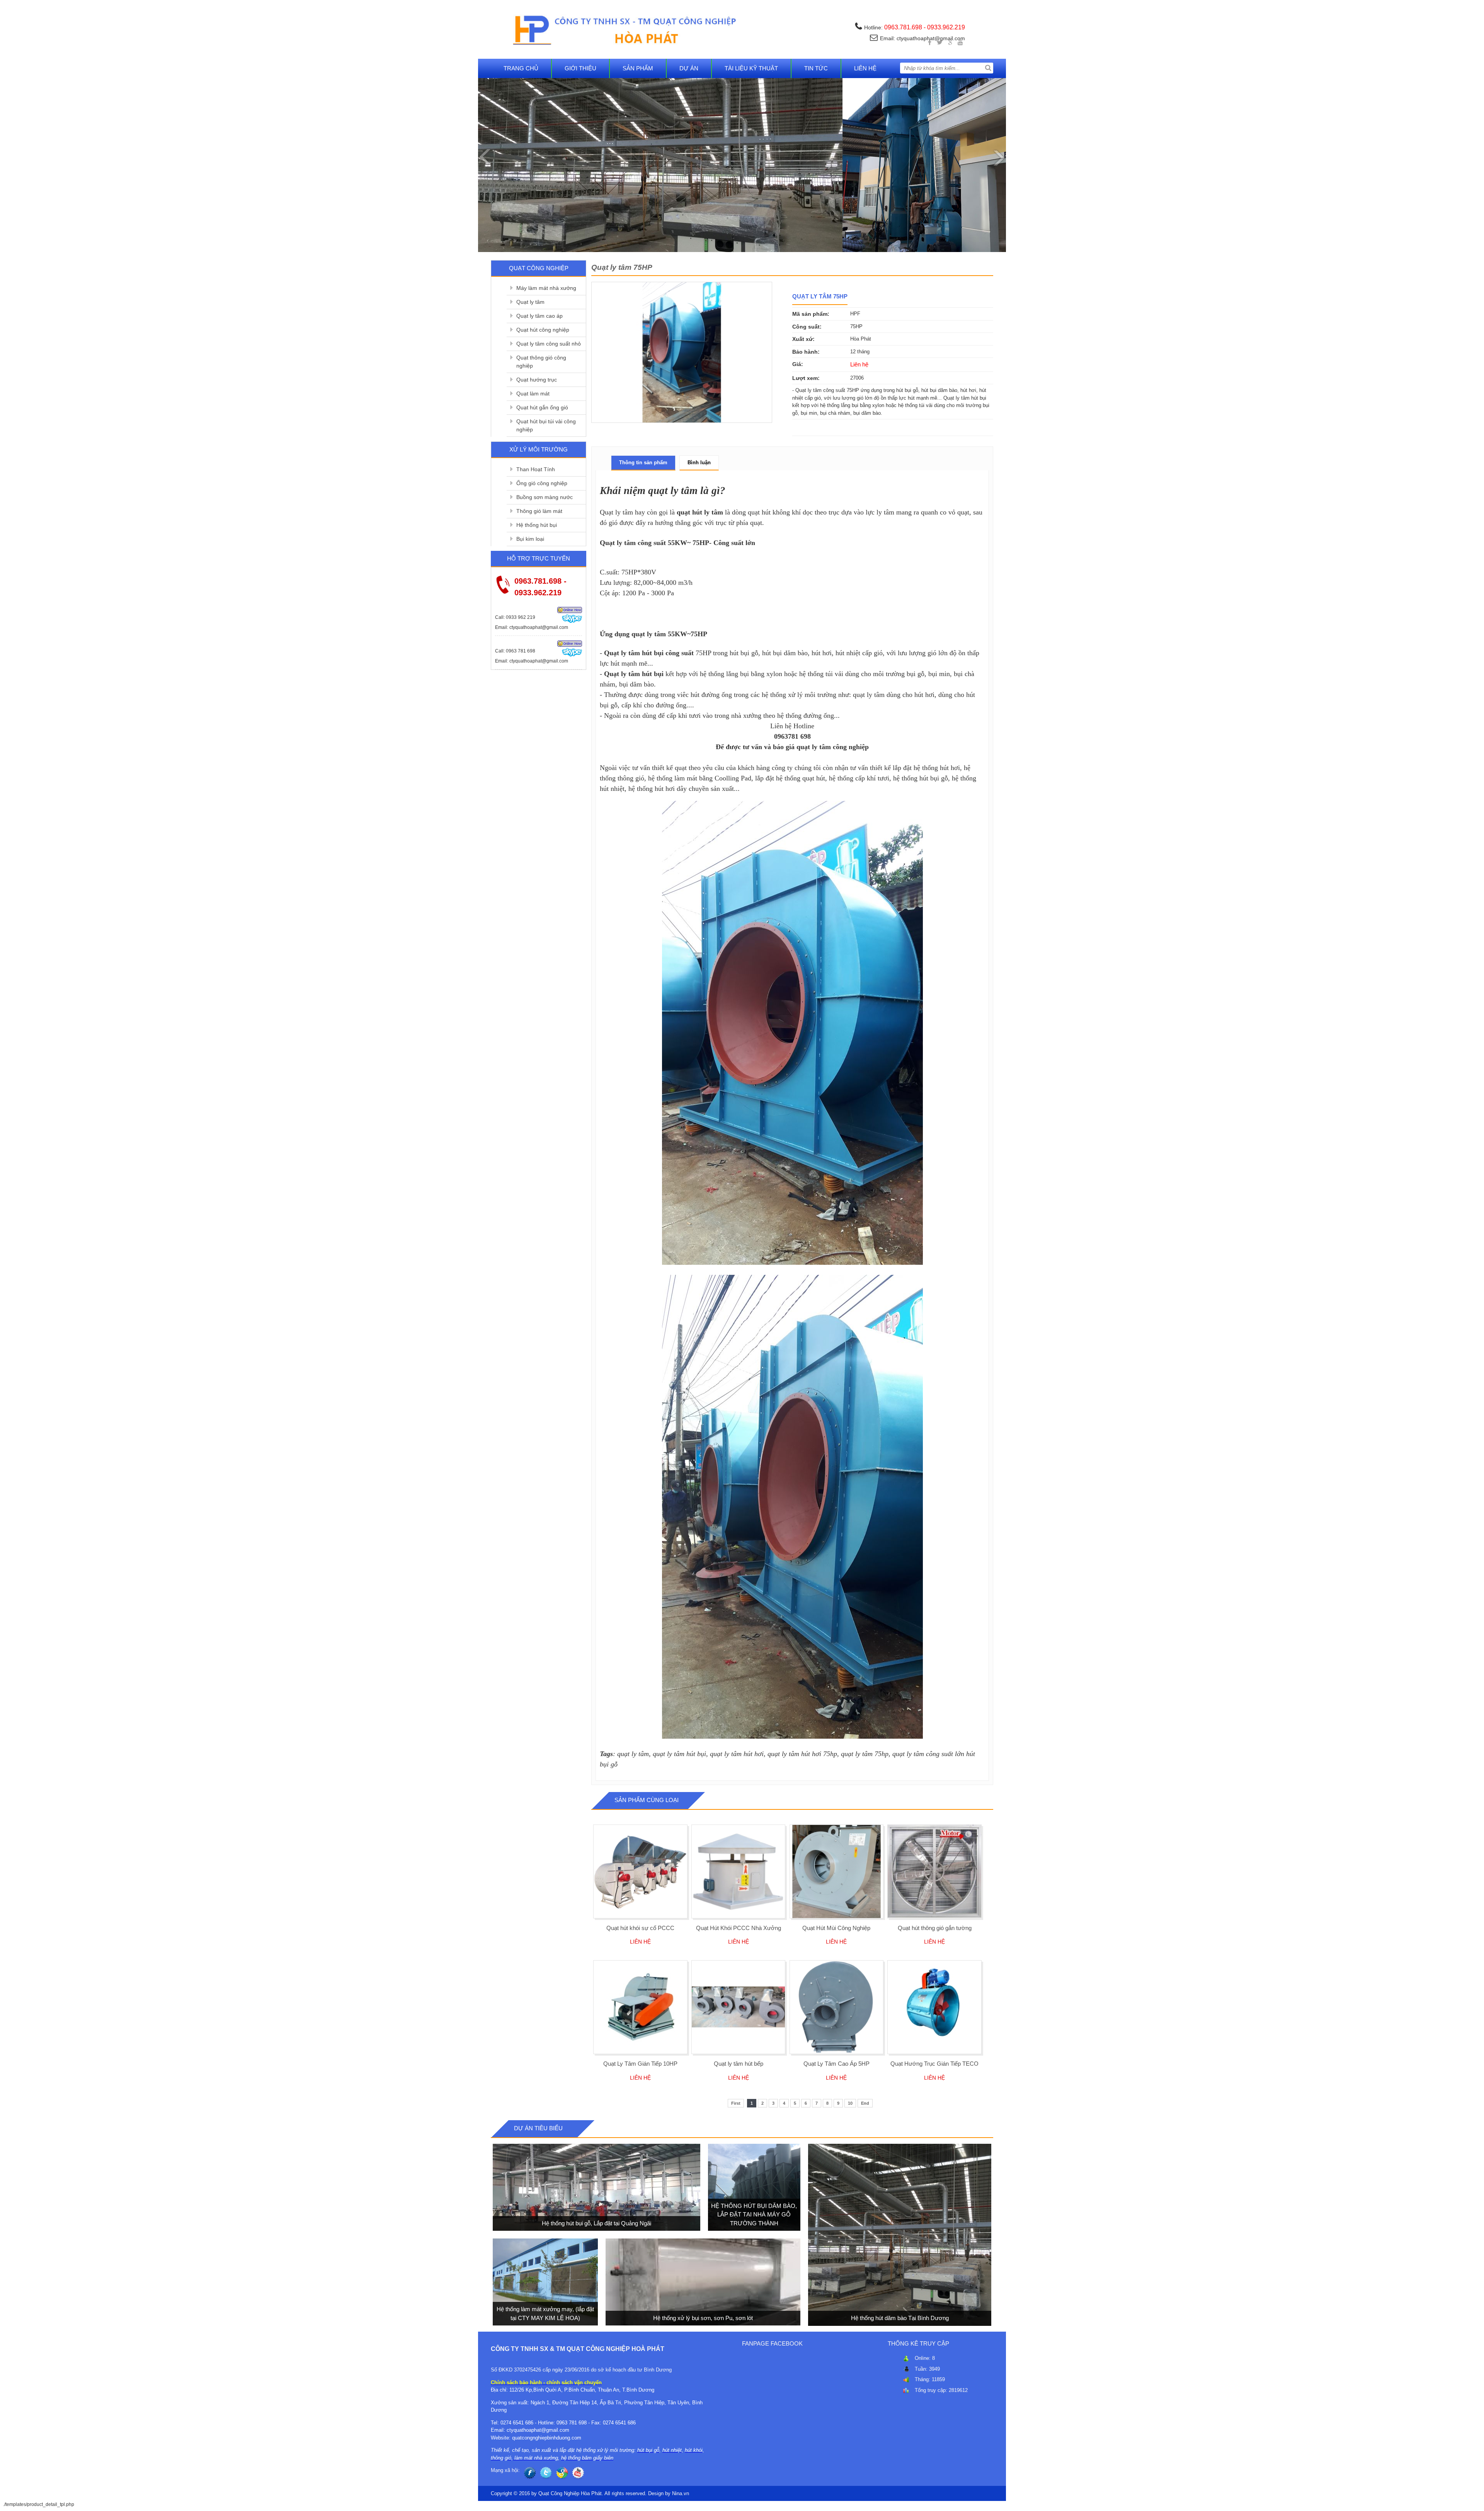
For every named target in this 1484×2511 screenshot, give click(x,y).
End (865, 2103)
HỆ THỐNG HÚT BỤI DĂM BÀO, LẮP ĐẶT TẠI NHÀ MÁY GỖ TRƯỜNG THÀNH (754, 2215)
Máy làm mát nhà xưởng (546, 288)
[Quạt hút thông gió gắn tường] (934, 1871)
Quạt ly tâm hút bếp (739, 2064)
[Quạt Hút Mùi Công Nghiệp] (836, 1871)
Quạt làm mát (533, 394)
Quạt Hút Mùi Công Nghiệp (836, 1928)
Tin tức (816, 68)
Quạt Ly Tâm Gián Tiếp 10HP (640, 2064)
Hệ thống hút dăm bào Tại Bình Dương (899, 2318)
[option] (682, 352)
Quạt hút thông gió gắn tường (935, 1928)
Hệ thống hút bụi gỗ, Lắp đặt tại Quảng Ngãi (596, 2223)
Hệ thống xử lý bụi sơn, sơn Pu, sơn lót (703, 2318)
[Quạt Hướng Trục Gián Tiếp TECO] (934, 2007)
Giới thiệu (580, 68)
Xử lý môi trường (539, 449)
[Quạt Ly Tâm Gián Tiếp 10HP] (640, 2007)
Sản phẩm (638, 68)
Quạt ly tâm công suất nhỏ (549, 344)
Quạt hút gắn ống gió (542, 407)
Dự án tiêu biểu (538, 2128)
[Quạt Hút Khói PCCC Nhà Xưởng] (738, 1871)
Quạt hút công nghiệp (543, 330)
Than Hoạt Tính (536, 469)
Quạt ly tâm (530, 302)
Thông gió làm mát (539, 511)
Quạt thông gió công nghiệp (541, 362)
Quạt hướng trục (537, 380)
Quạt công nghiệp (539, 268)
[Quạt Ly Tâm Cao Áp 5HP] (836, 2007)
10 (850, 2103)
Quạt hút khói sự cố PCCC (640, 1928)
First (736, 2103)
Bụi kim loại (530, 539)
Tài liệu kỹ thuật (751, 68)
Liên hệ (865, 68)
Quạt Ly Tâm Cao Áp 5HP (836, 2064)
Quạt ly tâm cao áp (539, 316)
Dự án (689, 68)
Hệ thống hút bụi (537, 525)
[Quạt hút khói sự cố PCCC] (640, 1871)
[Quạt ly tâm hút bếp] (738, 2007)
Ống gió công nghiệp (542, 483)
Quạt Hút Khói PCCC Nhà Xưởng (739, 1928)
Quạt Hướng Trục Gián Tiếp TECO (934, 2064)
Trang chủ (521, 68)
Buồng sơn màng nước (545, 497)
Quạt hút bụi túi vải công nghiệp (546, 425)
